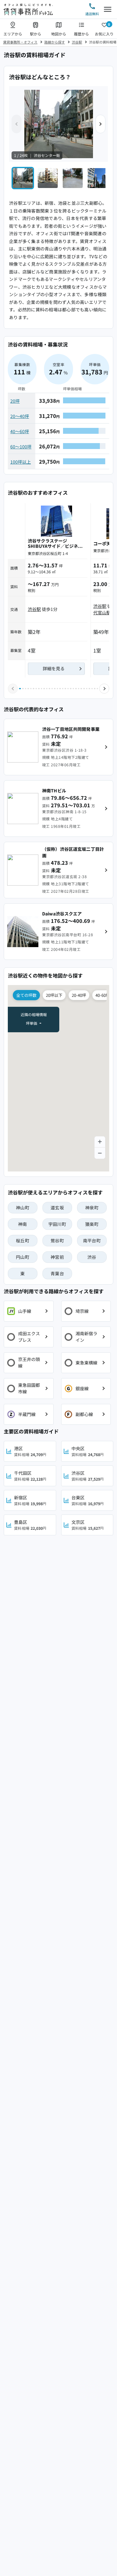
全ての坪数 (26, 995)
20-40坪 (79, 995)
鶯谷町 (57, 1240)
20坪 (15, 401)
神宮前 (57, 1257)
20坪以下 (54, 995)
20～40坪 (20, 416)
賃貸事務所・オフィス (20, 42)
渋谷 (92, 1257)
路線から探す (55, 42)
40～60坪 (20, 431)
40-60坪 (103, 995)
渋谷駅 (77, 42)
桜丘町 (22, 1240)
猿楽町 (92, 1224)
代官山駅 (102, 612)
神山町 (22, 1208)
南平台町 (92, 1240)
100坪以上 (21, 462)
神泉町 (92, 1208)
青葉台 (57, 1273)
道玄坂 (57, 1208)
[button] (100, 124)
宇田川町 (57, 1224)
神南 (22, 1224)
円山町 (22, 1257)
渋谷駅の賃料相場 (103, 42)
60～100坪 (21, 447)
